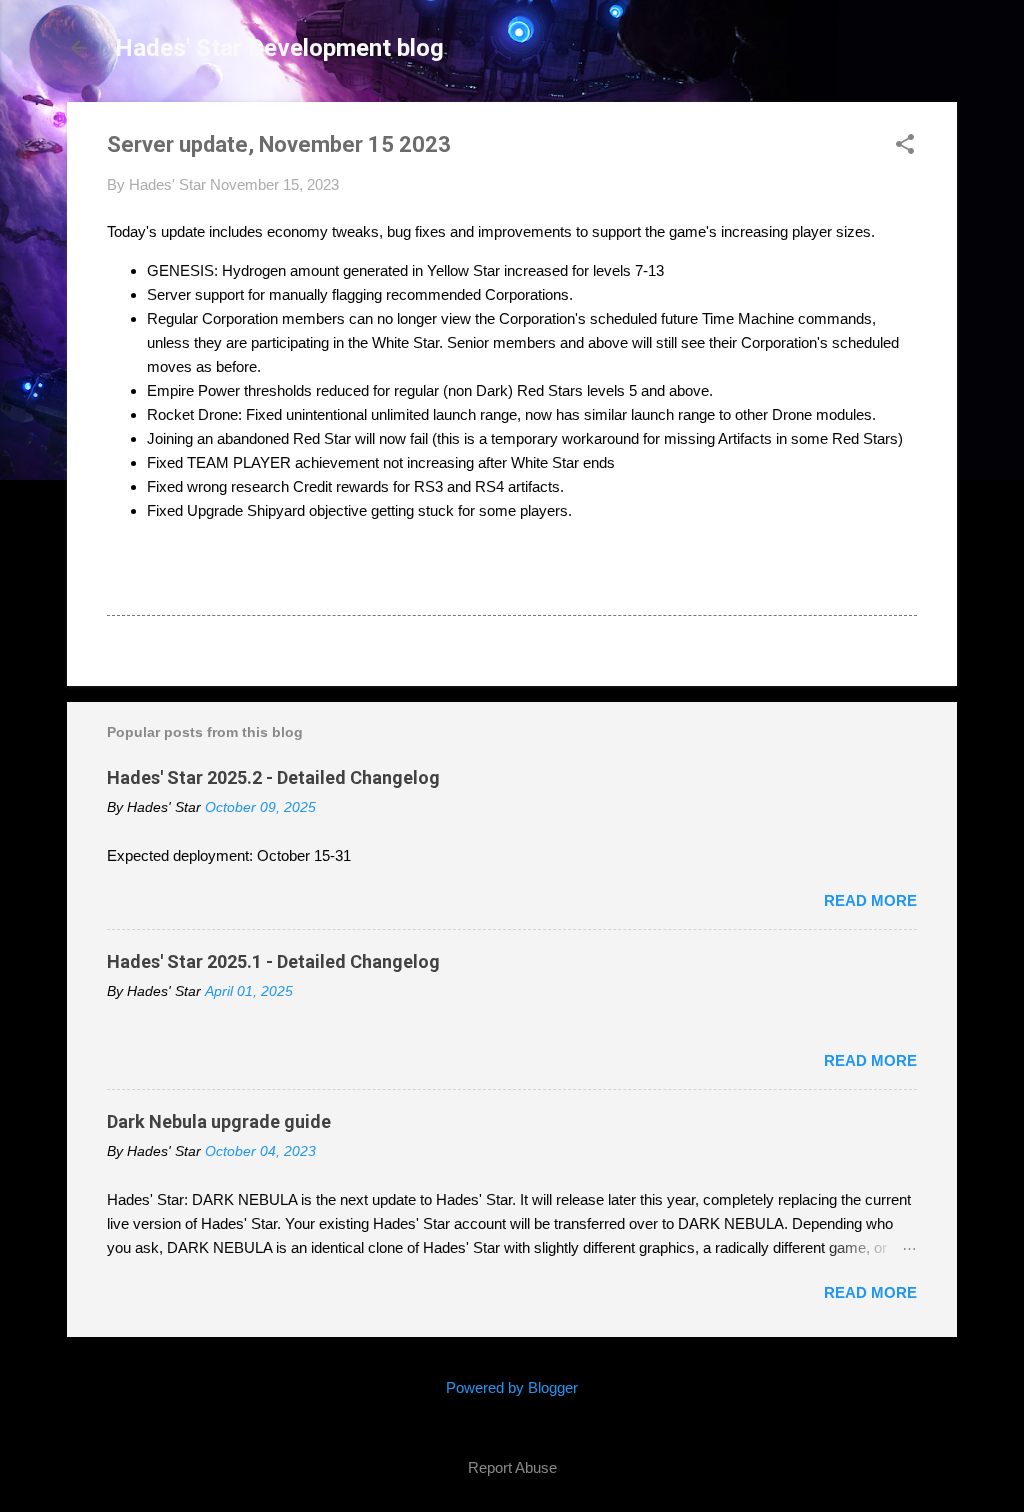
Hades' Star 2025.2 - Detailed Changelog (273, 777)
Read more (870, 900)
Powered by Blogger (512, 1387)
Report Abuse (512, 1467)
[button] (905, 145)
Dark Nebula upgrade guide (219, 1121)
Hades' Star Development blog (279, 48)
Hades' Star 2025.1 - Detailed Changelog (273, 961)
